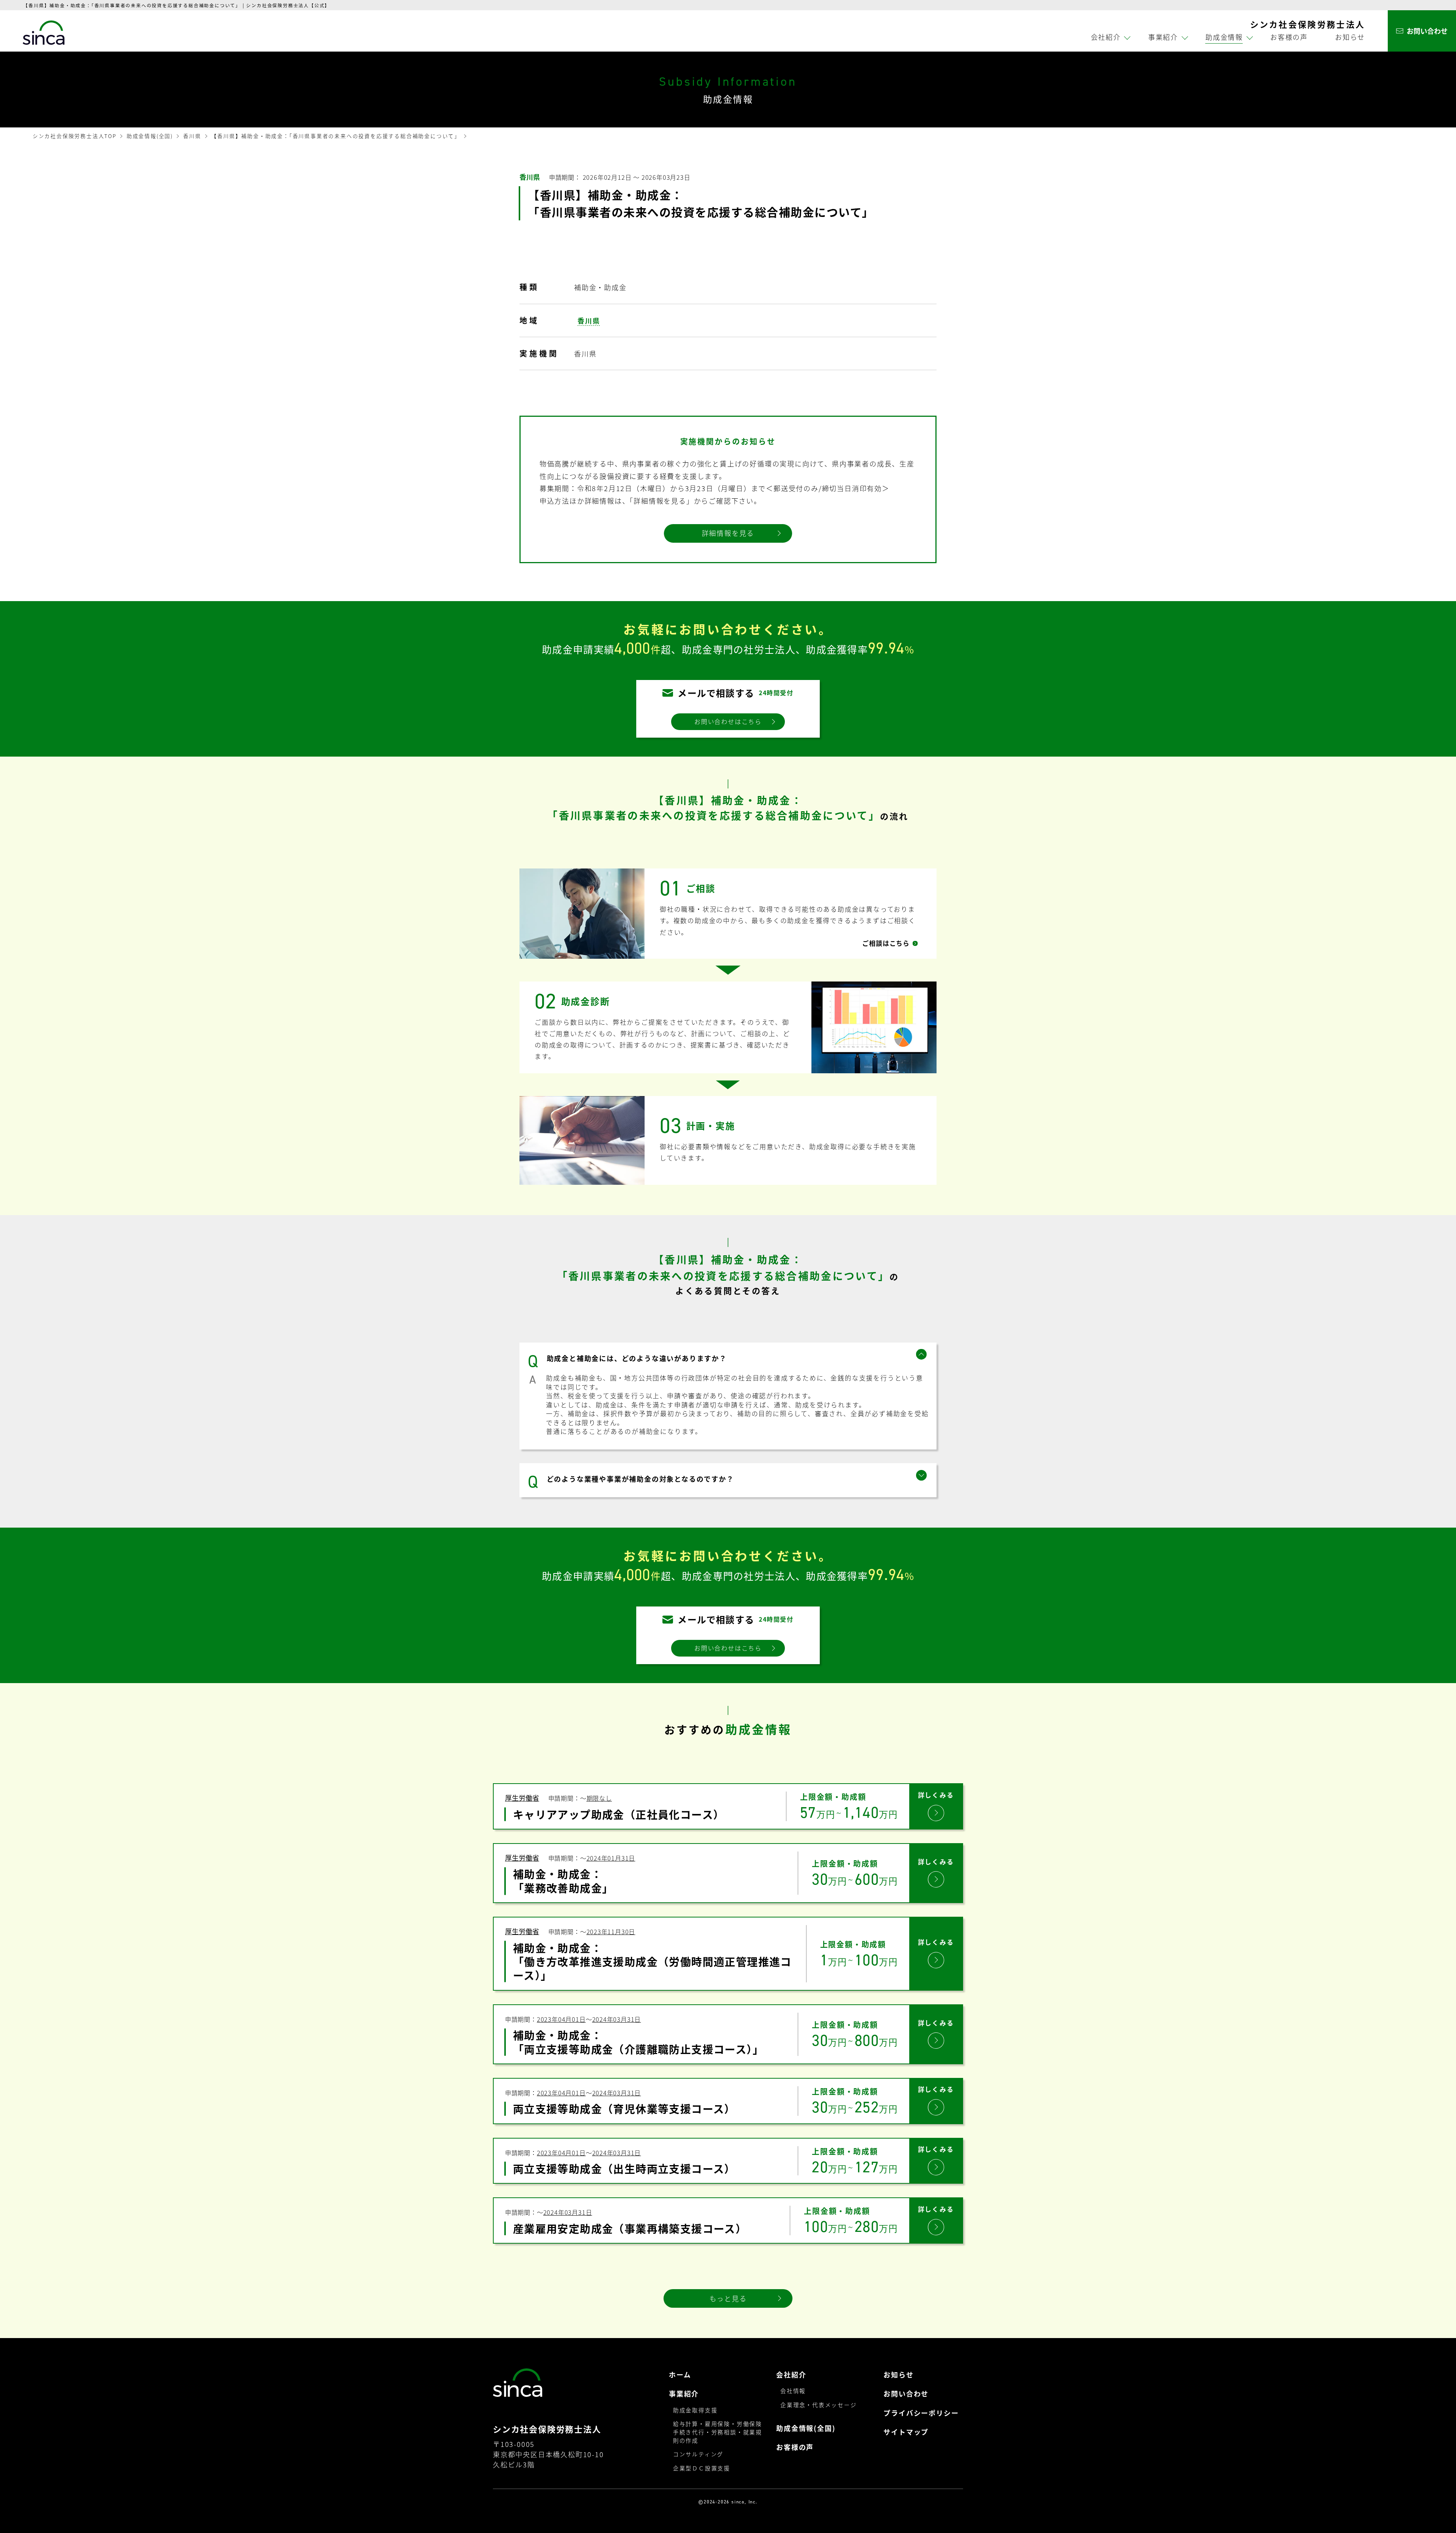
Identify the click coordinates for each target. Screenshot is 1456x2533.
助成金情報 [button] (1224, 37)
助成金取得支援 (695, 2410)
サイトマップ (906, 2432)
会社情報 (793, 2391)
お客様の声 (1289, 37)
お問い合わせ (906, 2394)
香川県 (192, 136)
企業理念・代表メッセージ (819, 2405)
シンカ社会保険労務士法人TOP (75, 136)
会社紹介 (791, 2375)
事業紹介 (684, 2394)
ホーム (680, 2375)
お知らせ (1350, 37)
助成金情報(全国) (150, 136)
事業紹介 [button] (1163, 37)
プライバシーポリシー (921, 2413)
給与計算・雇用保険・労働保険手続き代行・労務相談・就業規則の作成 (718, 2432)
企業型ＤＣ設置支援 (702, 2468)
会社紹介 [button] (1106, 37)
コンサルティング (698, 2454)
